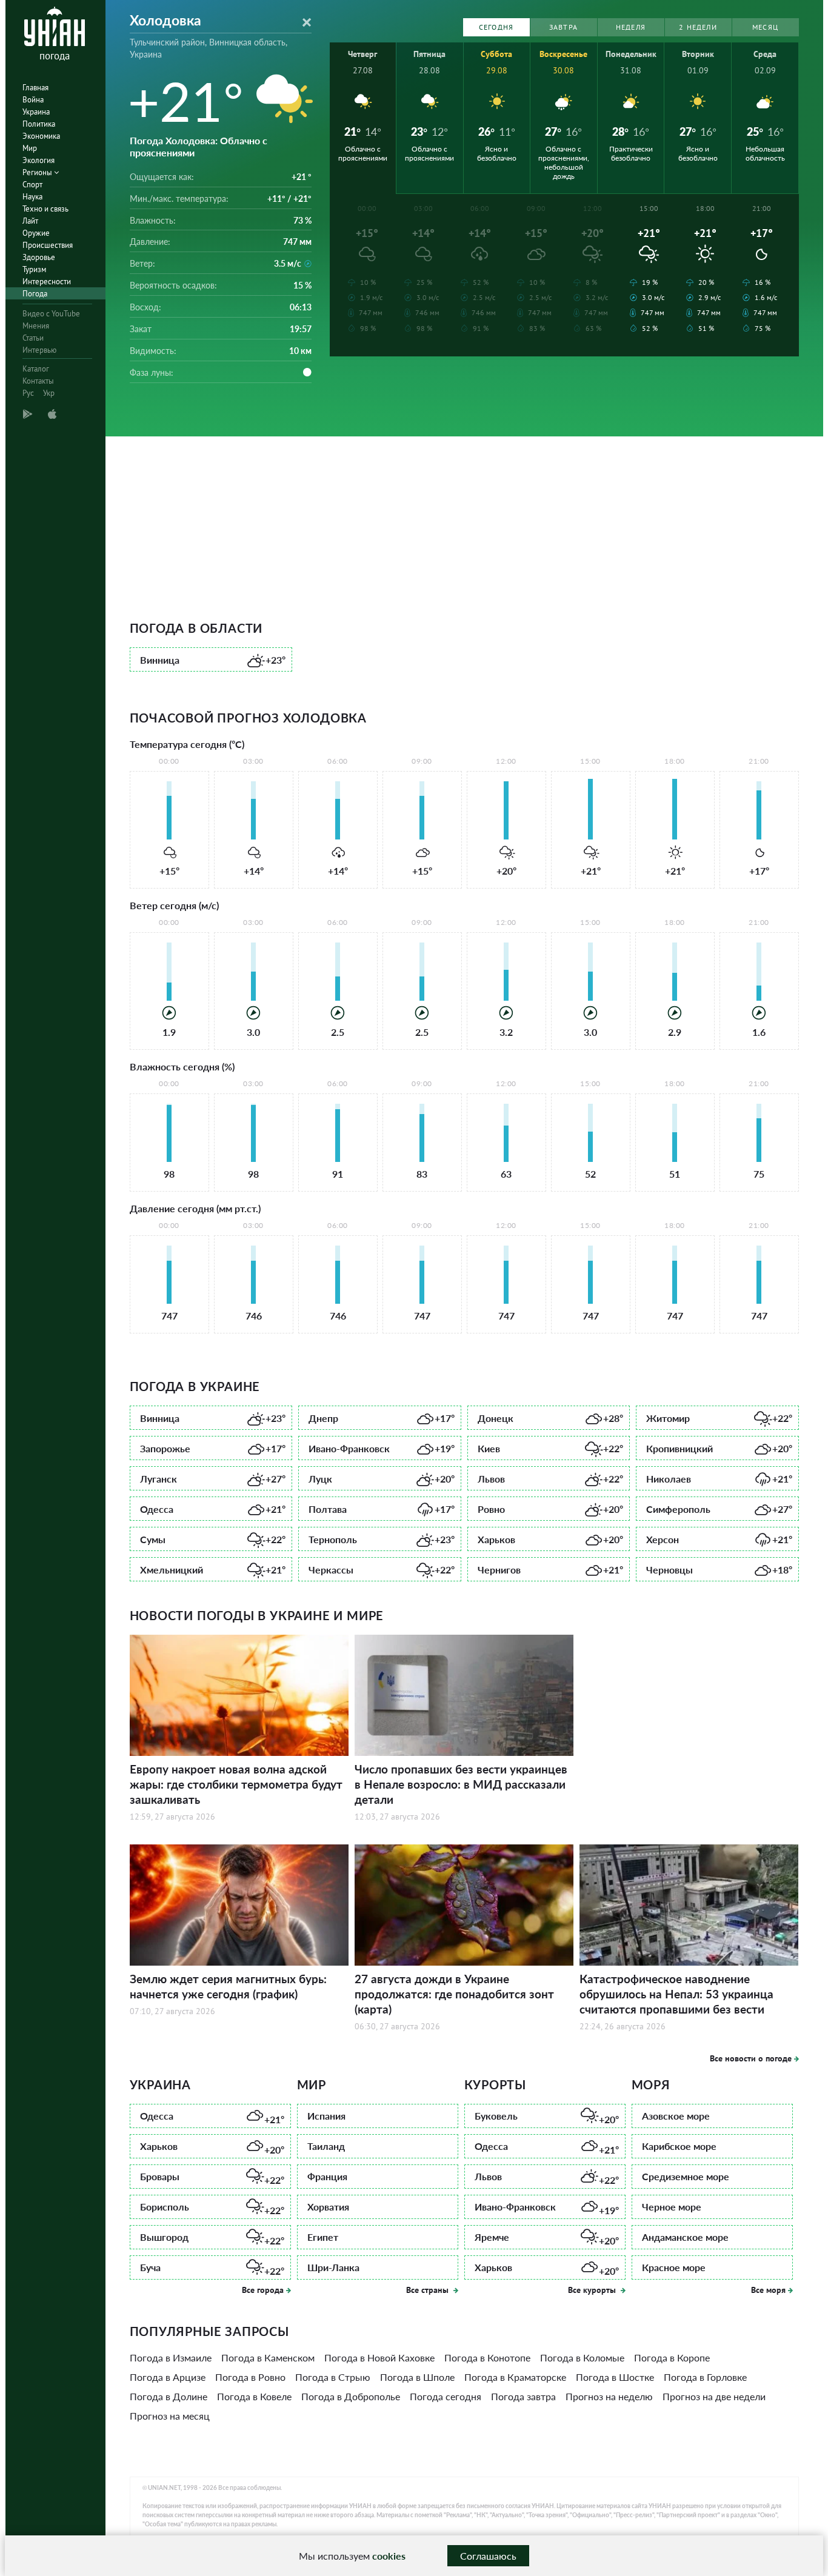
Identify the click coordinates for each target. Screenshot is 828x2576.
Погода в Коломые (582, 2357)
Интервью (39, 350)
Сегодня (496, 27)
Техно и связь (45, 209)
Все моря (768, 2290)
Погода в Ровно (250, 2377)
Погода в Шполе (417, 2377)
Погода (35, 294)
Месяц (765, 27)
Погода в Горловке (705, 2377)
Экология (38, 160)
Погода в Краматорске (515, 2377)
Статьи (33, 338)
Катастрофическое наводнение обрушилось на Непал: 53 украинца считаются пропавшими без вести (676, 1994)
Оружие (36, 233)
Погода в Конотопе (487, 2357)
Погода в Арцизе (168, 2377)
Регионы (38, 172)
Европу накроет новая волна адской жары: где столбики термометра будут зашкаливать (236, 1784)
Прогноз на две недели (714, 2396)
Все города (263, 2290)
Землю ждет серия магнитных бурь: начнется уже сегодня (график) (228, 1986)
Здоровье (39, 257)
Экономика (41, 136)
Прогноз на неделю (609, 2396)
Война (33, 100)
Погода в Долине (169, 2396)
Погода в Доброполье (351, 2396)
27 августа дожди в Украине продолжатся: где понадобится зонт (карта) (454, 1994)
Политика (39, 124)
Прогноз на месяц (170, 2416)
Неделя (631, 27)
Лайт (30, 221)
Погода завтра (523, 2396)
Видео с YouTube (51, 314)
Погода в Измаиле (171, 2357)
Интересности (47, 282)
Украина (36, 112)
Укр (49, 393)
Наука (32, 197)
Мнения (36, 326)
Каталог (36, 369)
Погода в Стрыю (333, 2377)
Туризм (34, 269)
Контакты (38, 381)
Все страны (429, 2290)
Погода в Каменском (268, 2357)
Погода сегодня (446, 2396)
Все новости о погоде (751, 2058)
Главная (35, 88)
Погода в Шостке (615, 2377)
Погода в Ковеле (254, 2396)
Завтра (563, 27)
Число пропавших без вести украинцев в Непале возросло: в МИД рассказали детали (461, 1784)
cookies (389, 2556)
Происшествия (48, 245)
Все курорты (593, 2290)
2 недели (698, 27)
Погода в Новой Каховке (379, 2357)
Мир (30, 148)
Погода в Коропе (672, 2357)
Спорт (32, 185)
